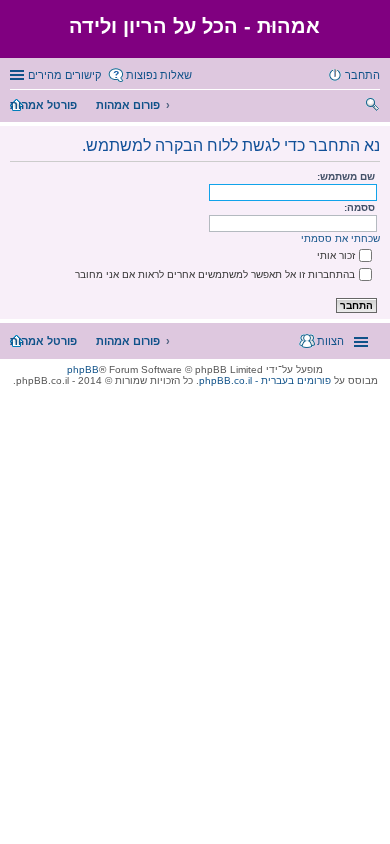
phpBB (83, 369)
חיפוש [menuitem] (373, 107)
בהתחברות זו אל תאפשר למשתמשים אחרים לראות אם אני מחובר (215, 274)
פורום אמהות (128, 105)
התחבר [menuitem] (362, 75)
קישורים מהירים (64, 75)
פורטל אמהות (43, 105)
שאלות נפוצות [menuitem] (159, 75)
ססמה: (359, 207)
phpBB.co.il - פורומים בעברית (265, 380)
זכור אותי (336, 255)
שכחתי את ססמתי (340, 238)
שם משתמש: (346, 176)
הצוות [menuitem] (330, 341)
